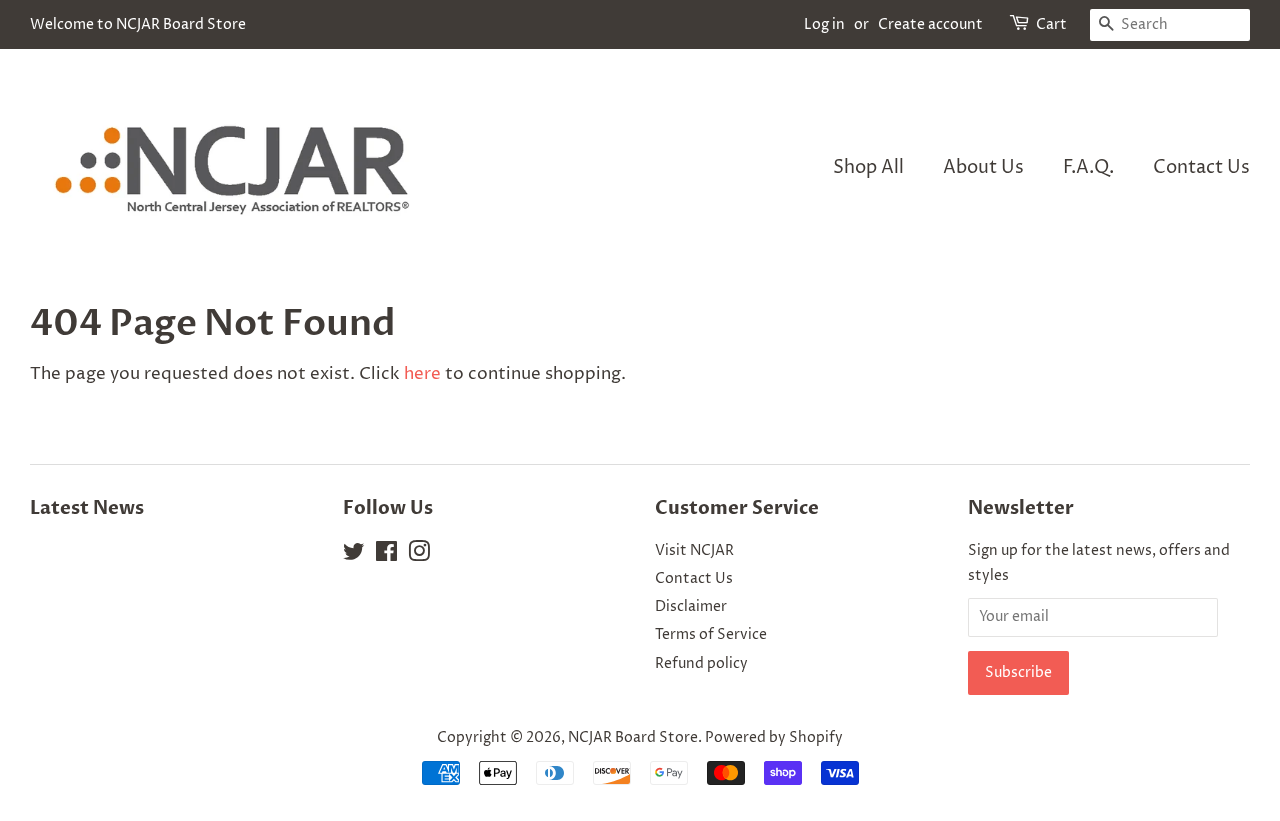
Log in (824, 24)
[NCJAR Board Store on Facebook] (386, 556)
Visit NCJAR (694, 551)
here (422, 374)
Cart (1051, 24)
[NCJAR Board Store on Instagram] (419, 556)
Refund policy (701, 664)
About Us (983, 167)
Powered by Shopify (774, 738)
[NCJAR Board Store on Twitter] (354, 556)
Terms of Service (711, 635)
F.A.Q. (1088, 167)
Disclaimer (691, 607)
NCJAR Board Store (633, 738)
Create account (930, 24)
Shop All (868, 167)
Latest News (87, 508)
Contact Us (1201, 167)
